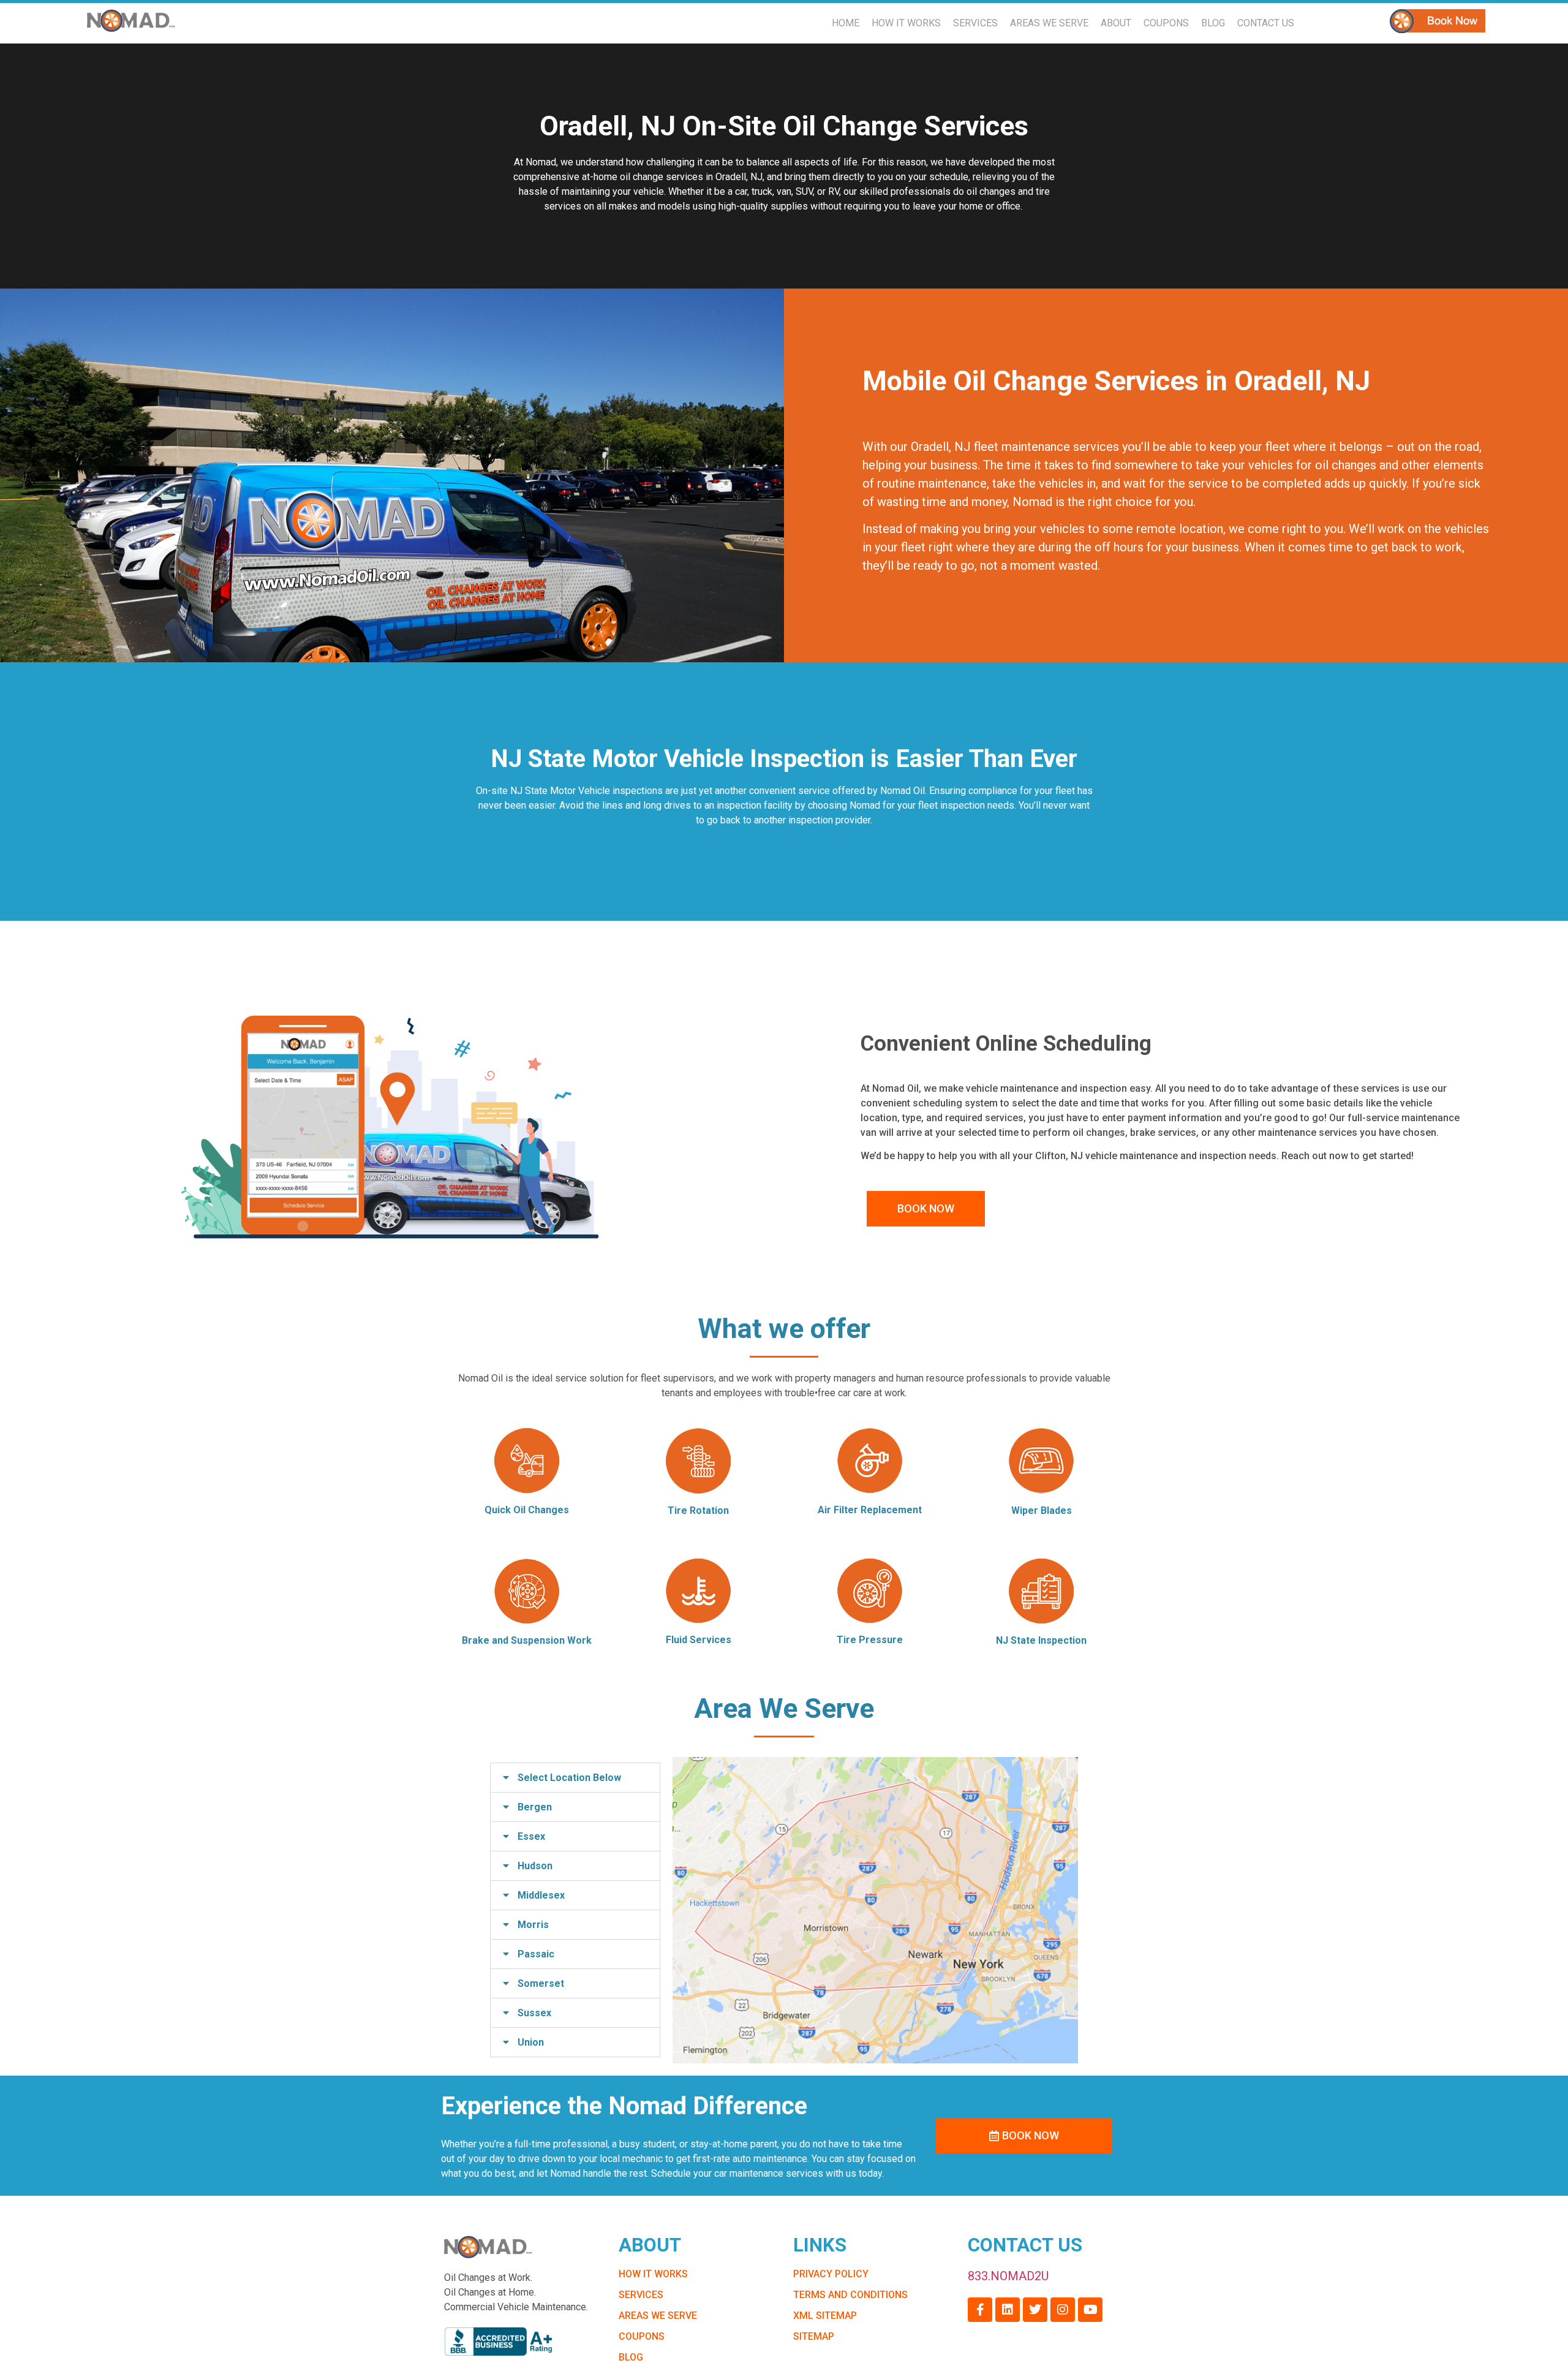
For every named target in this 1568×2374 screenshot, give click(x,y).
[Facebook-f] (980, 2310)
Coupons (1166, 23)
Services (975, 23)
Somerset (541, 1983)
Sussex (534, 2013)
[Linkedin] (1008, 2310)
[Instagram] (1063, 2310)
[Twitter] (1035, 2310)
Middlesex (541, 1895)
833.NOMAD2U (1008, 2276)
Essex (531, 1836)
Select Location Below (569, 1778)
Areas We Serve (1049, 23)
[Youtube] (1090, 2310)
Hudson (535, 1866)
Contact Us (1266, 23)
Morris (533, 1925)
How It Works (906, 23)
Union (531, 2042)
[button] (575, 1778)
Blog (1213, 23)
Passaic (536, 1954)
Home (846, 23)
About (1116, 23)
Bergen (535, 1807)
